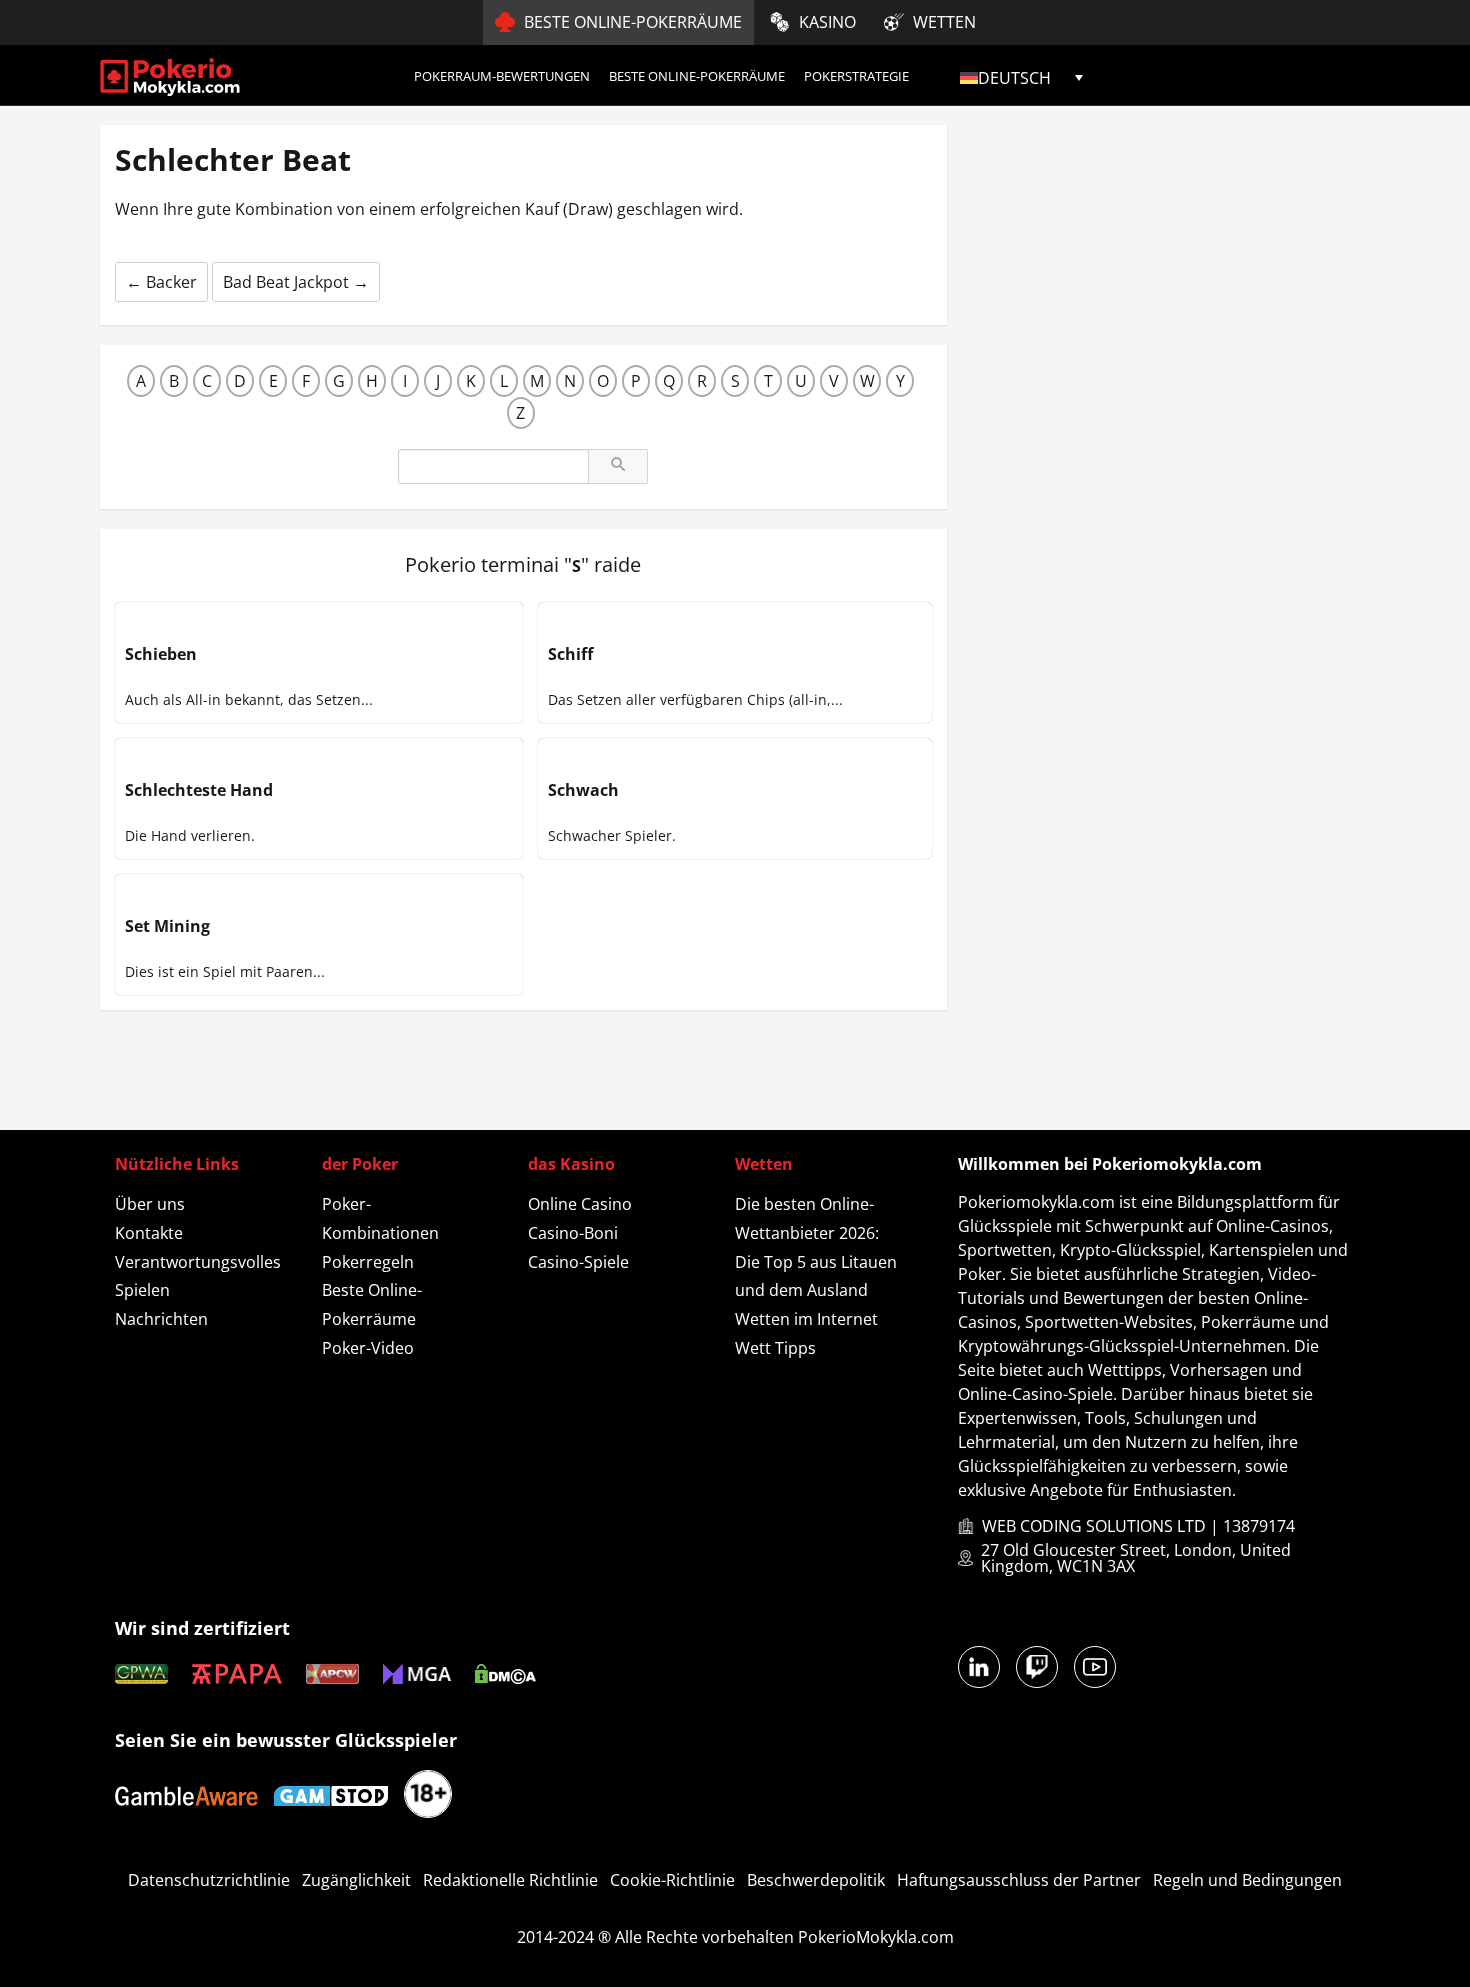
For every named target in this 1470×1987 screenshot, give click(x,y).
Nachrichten (161, 1319)
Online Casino (580, 1204)
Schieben (161, 654)
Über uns (150, 1204)
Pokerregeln (368, 1262)
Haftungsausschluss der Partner (1019, 1880)
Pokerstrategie (856, 76)
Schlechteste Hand (199, 790)
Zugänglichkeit (356, 1880)
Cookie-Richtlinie (672, 1880)
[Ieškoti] (618, 466)
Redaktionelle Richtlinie (510, 1880)
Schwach (583, 790)
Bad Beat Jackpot (296, 282)
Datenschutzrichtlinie (209, 1880)
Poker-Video (368, 1348)
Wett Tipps (775, 1348)
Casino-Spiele (578, 1262)
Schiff (570, 654)
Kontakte (149, 1233)
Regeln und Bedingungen (1247, 1880)
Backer (161, 282)
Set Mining (167, 926)
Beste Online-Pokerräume (697, 76)
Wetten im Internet (806, 1319)
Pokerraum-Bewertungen (502, 76)
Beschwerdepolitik (816, 1880)
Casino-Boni (573, 1233)
